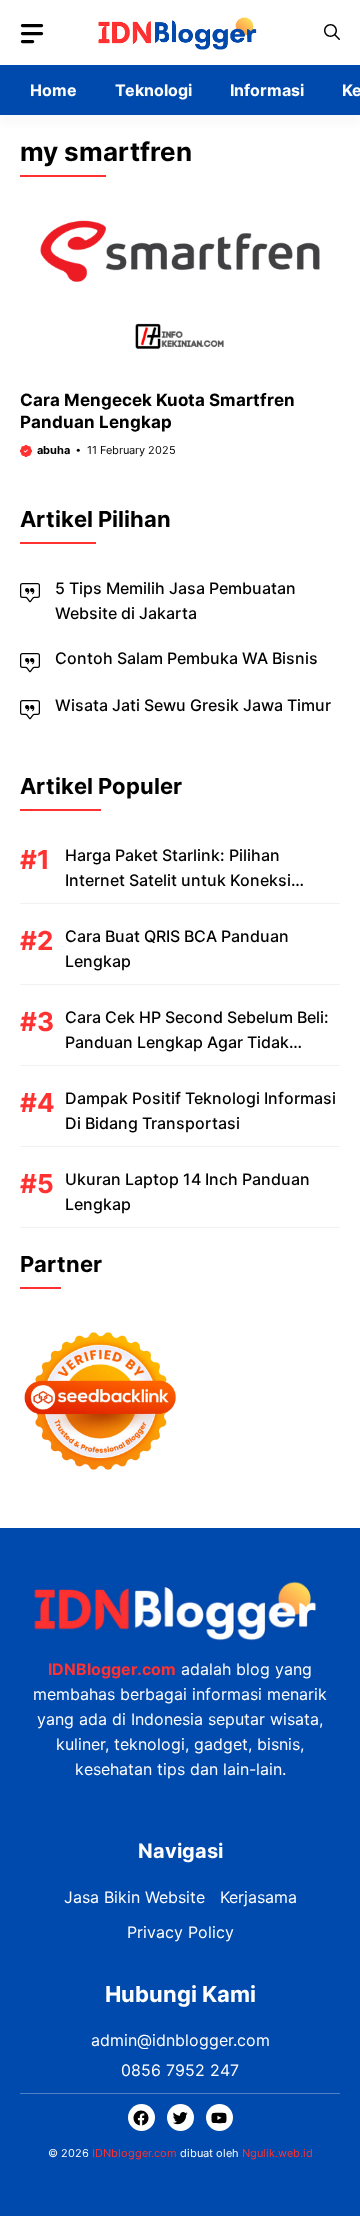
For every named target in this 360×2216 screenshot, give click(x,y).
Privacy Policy (180, 1932)
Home (53, 90)
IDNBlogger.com (112, 1669)
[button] (332, 32)
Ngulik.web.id (277, 2153)
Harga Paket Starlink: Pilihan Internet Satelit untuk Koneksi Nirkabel (178, 880)
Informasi (267, 90)
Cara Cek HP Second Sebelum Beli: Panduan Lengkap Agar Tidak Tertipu (197, 1042)
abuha (53, 450)
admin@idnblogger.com (180, 2040)
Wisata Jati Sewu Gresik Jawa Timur (193, 705)
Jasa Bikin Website (134, 1897)
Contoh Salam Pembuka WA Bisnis (186, 658)
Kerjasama (258, 1897)
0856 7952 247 (180, 2070)
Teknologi (153, 90)
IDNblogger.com (134, 2153)
